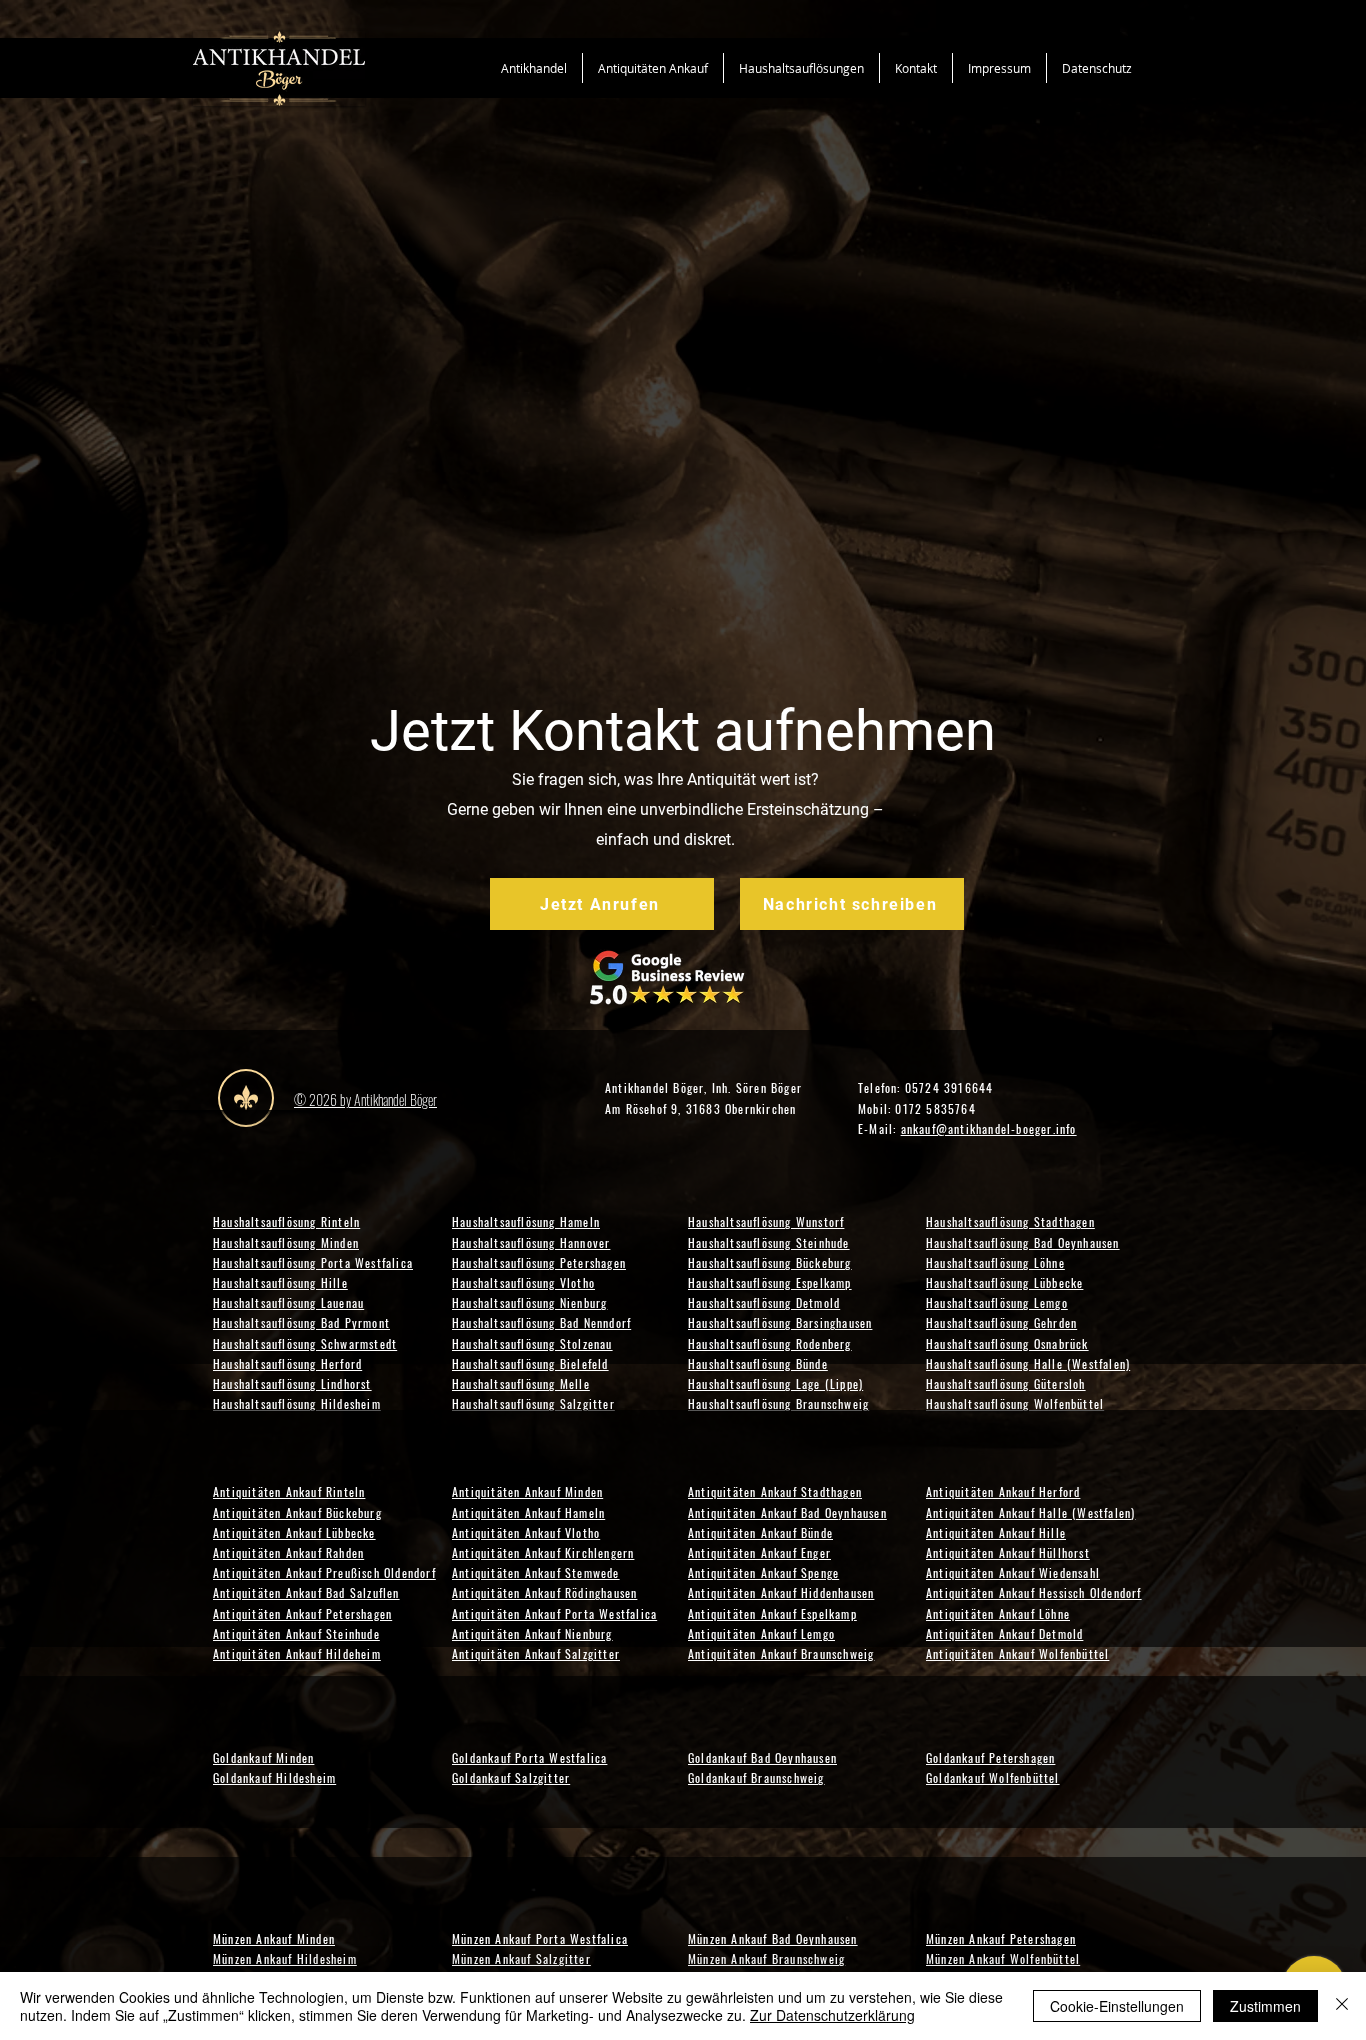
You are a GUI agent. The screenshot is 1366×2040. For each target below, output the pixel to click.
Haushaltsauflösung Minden (286, 1242)
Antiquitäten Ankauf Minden (527, 1491)
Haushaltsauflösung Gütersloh (1006, 1383)
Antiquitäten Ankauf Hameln (528, 1512)
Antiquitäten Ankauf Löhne (998, 1613)
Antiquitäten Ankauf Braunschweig (781, 1653)
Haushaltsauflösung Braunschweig (778, 1403)
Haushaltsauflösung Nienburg (529, 1302)
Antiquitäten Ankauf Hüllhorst (1008, 1552)
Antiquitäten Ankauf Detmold (1004, 1633)
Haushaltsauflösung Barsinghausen (780, 1322)
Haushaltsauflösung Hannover (531, 1242)
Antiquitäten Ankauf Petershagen (302, 1613)
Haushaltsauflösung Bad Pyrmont (301, 1322)
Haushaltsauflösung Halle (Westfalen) (1028, 1363)
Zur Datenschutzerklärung (832, 2015)
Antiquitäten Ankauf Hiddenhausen (781, 1592)
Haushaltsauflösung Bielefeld (530, 1363)
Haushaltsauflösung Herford (287, 1363)
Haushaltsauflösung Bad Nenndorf (541, 1322)
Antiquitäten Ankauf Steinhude (296, 1633)
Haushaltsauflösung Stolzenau (532, 1343)
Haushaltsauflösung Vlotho (523, 1282)
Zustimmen (1265, 2006)
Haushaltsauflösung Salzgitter (533, 1403)
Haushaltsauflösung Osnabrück (1007, 1343)
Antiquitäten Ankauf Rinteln (289, 1491)
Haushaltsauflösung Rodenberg (770, 1343)
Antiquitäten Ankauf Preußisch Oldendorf (324, 1572)
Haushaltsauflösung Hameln (526, 1221)
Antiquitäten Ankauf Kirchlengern (543, 1552)
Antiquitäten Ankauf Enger (759, 1552)
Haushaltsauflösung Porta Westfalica (313, 1262)
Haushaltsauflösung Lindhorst (292, 1383)
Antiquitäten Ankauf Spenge (763, 1572)
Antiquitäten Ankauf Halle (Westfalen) (1030, 1512)
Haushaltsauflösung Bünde (758, 1363)
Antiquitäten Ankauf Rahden (288, 1552)
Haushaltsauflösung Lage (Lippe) (775, 1383)
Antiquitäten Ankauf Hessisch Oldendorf (1034, 1592)
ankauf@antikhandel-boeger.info (989, 1128)
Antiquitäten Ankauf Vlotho (526, 1532)
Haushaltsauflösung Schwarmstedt (305, 1343)
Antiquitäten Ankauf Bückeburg (297, 1512)
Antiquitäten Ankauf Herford (1003, 1491)
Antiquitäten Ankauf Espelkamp (772, 1613)
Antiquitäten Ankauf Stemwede (536, 1572)
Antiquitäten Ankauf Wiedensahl (1013, 1572)
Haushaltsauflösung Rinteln (286, 1221)
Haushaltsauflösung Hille (280, 1282)
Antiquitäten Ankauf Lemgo (761, 1633)
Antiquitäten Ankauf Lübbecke (294, 1532)
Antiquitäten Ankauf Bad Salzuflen (306, 1592)
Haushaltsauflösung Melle (521, 1383)
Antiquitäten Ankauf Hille (996, 1532)
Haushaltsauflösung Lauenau (288, 1302)
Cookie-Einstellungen (1117, 2006)
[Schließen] (1342, 2006)
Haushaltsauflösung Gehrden (1001, 1322)
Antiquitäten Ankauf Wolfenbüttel (1017, 1653)
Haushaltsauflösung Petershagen (539, 1262)
